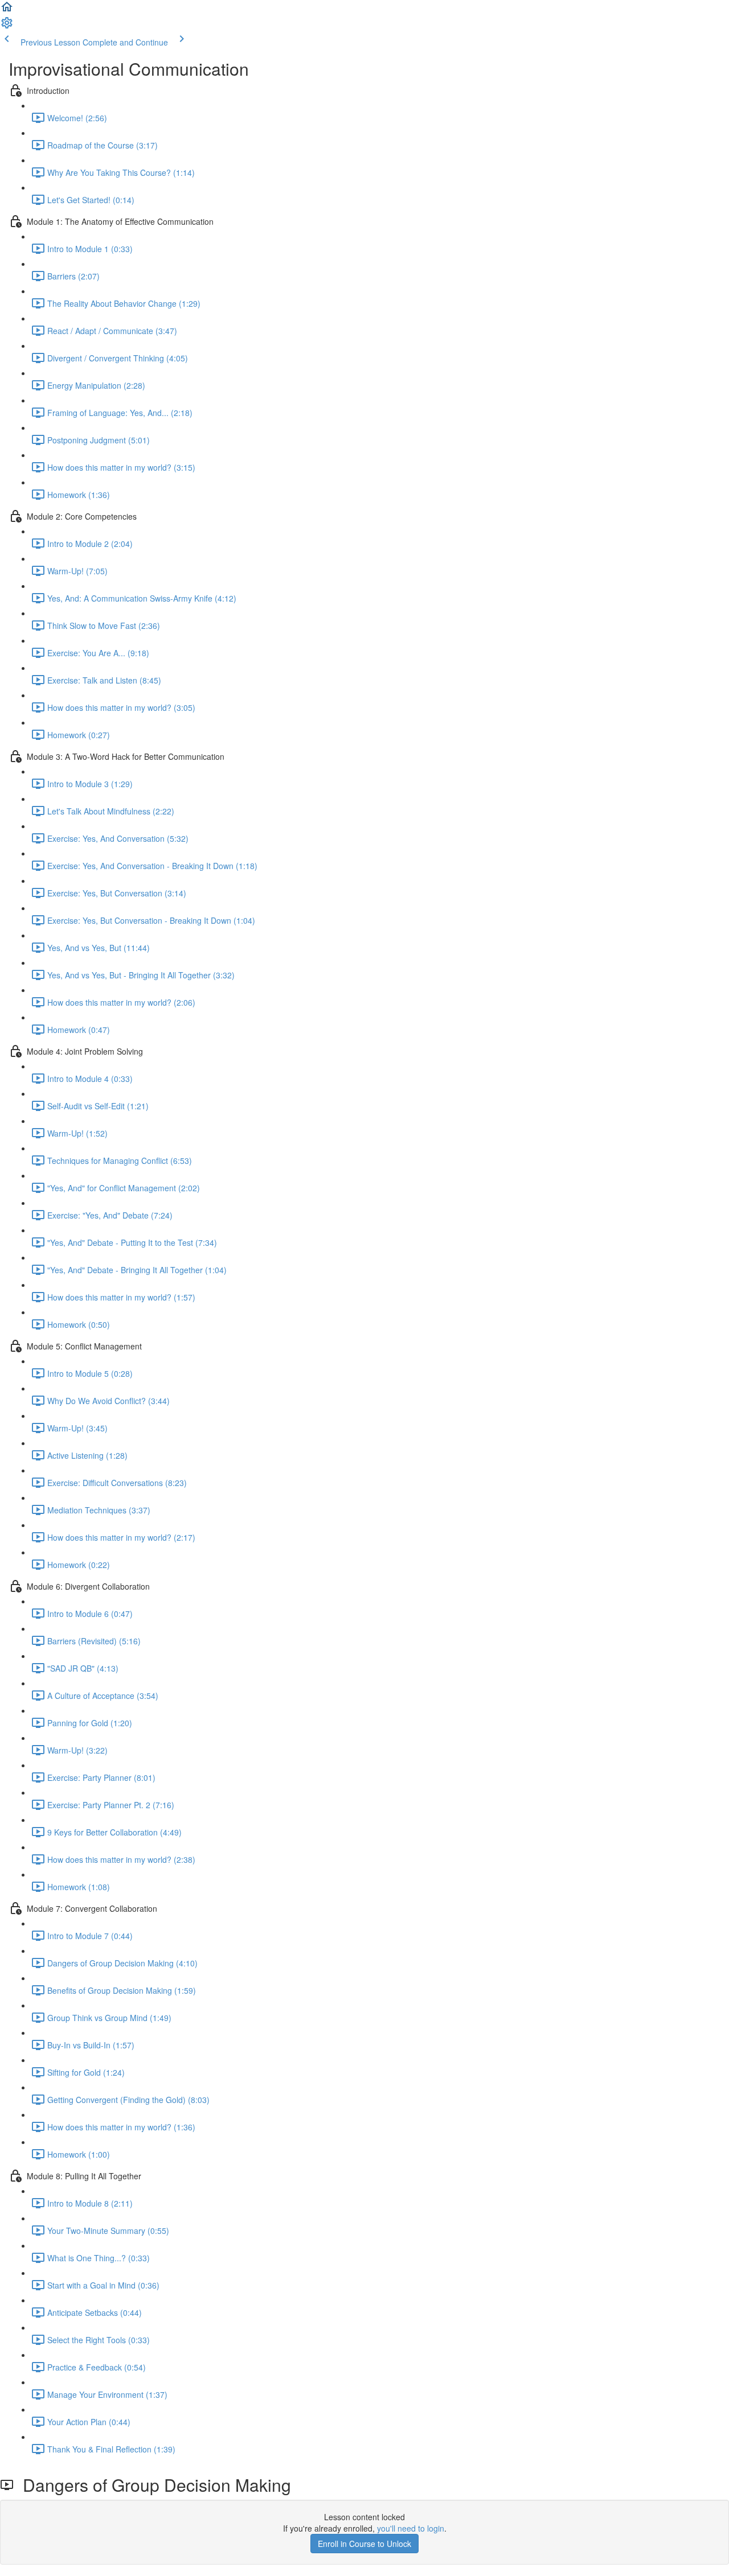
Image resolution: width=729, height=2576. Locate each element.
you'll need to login (411, 2528)
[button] (7, 10)
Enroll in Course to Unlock (364, 2544)
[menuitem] (7, 26)
